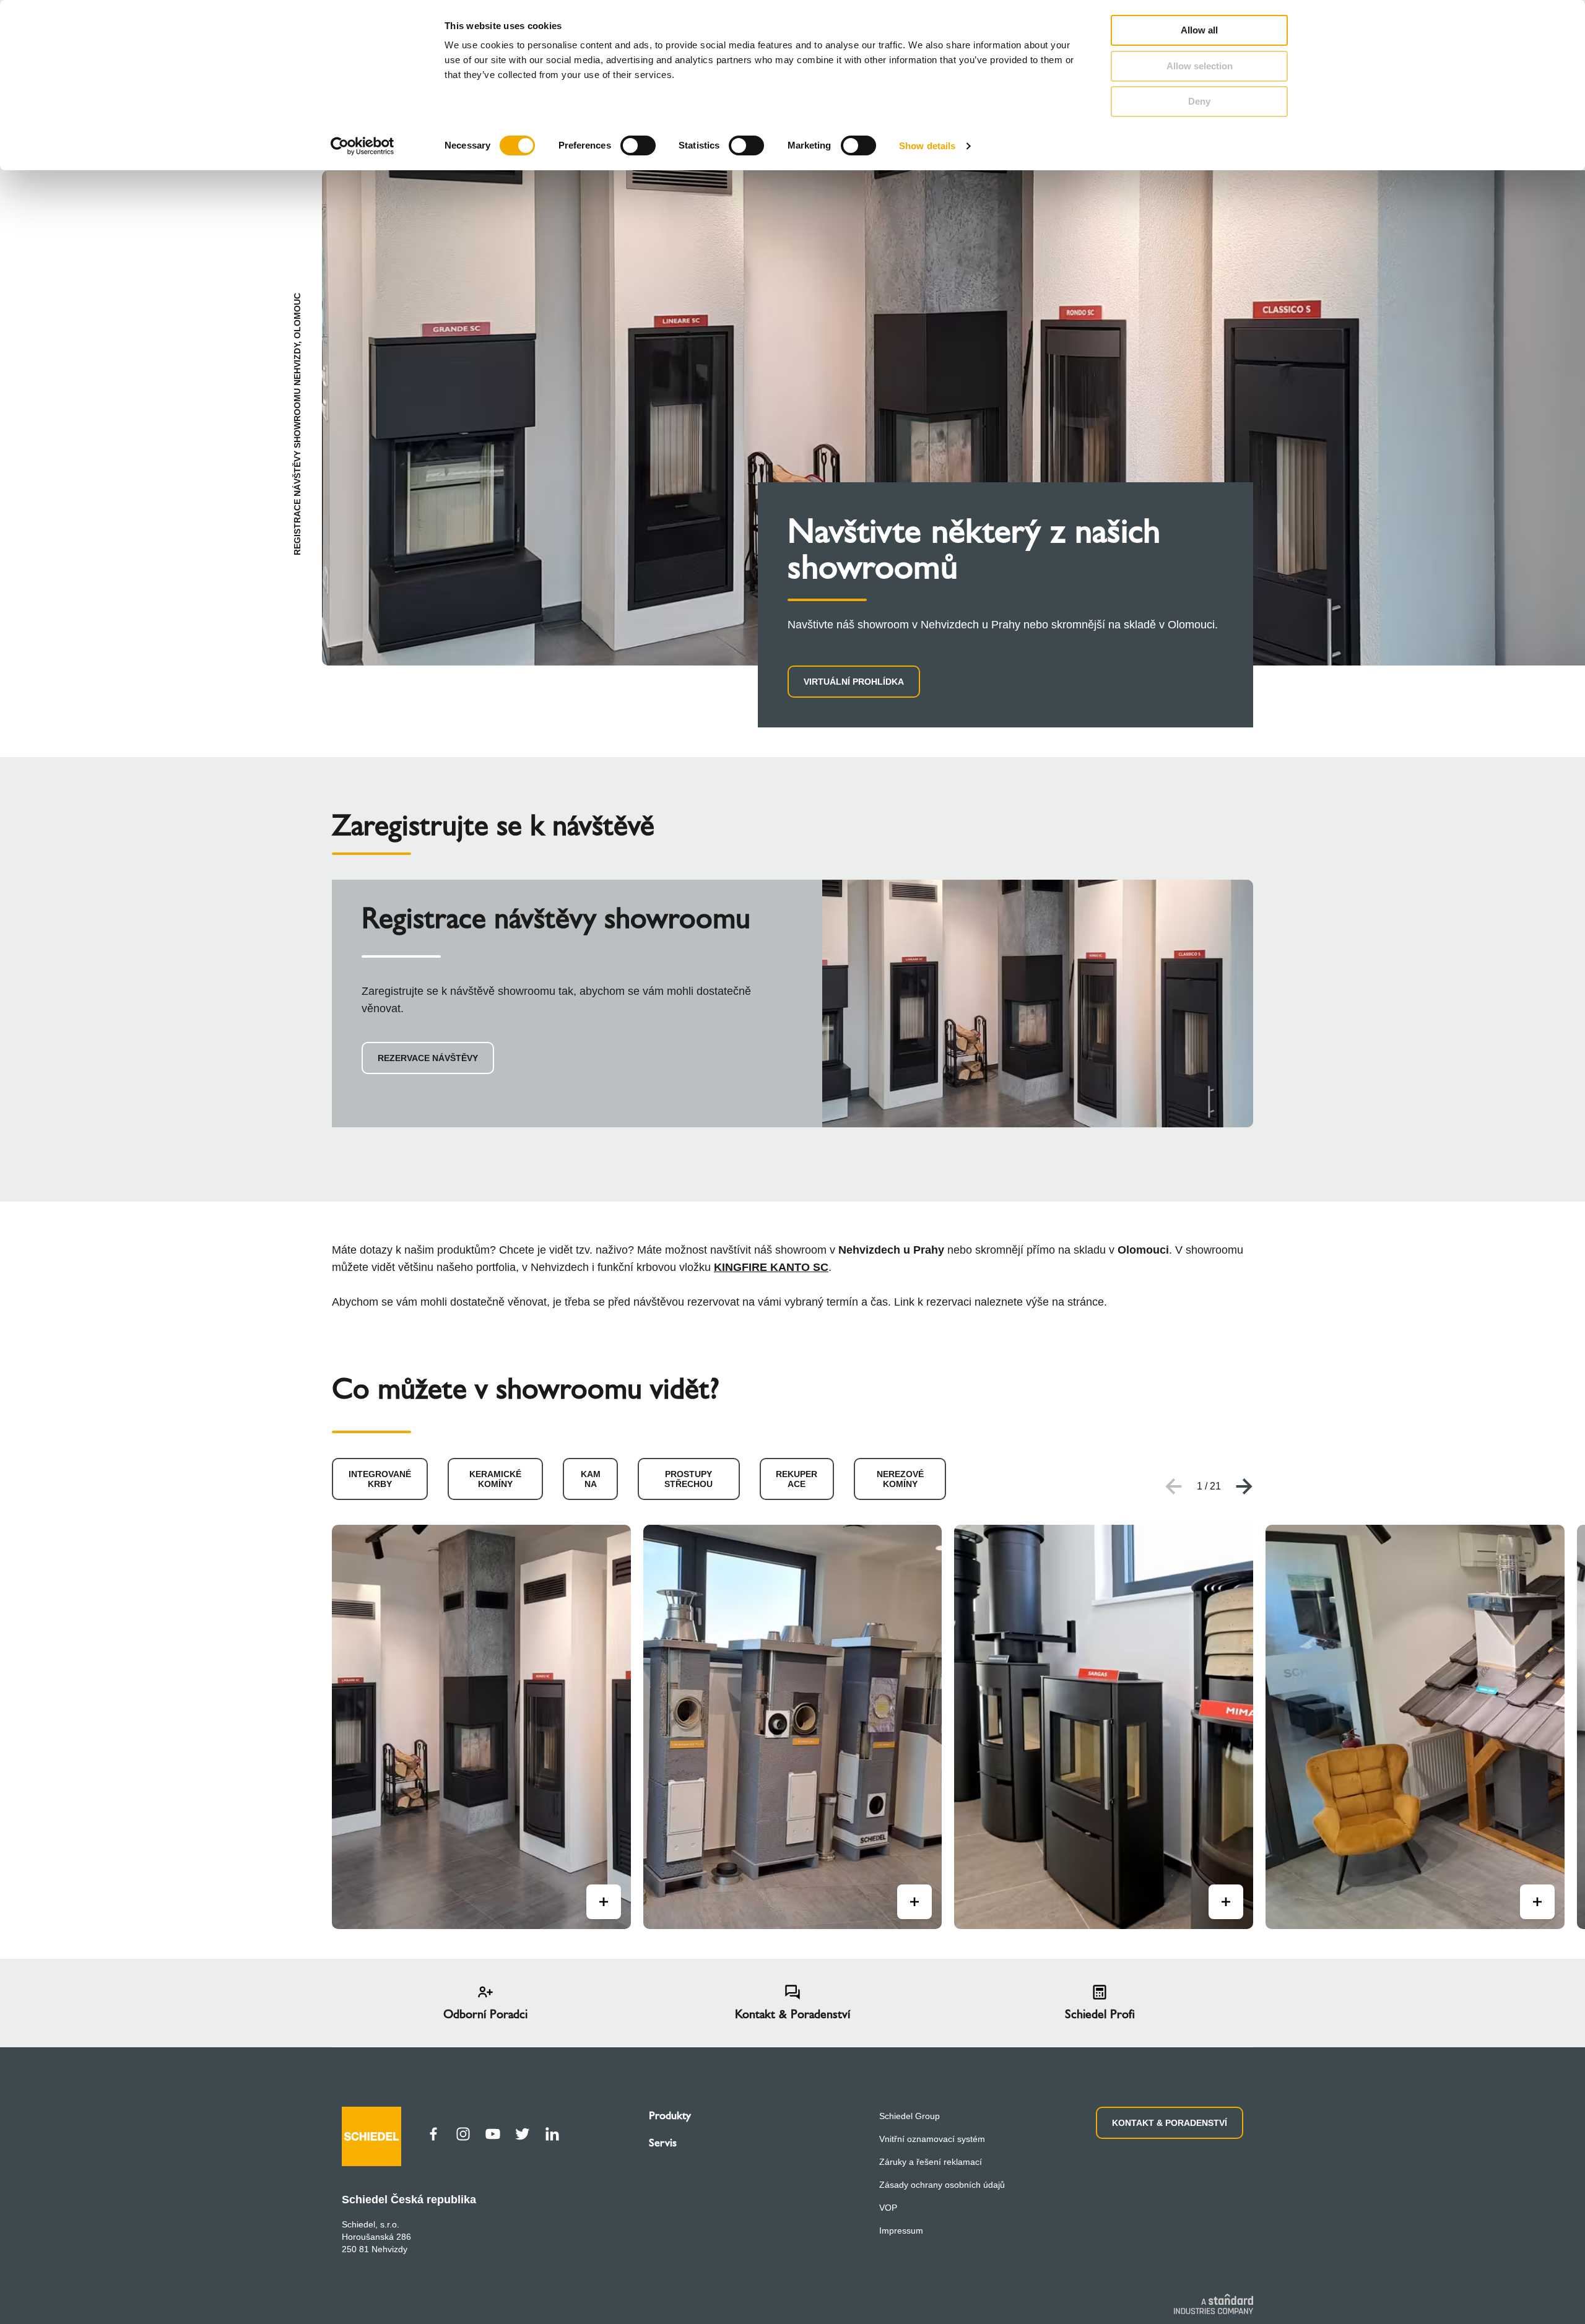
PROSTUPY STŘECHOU (688, 1479)
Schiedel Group (910, 2116)
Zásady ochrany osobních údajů (942, 2185)
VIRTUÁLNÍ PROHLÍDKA (854, 682)
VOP (888, 2208)
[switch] (638, 145)
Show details (927, 146)
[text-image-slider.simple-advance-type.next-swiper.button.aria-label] (1244, 1486)
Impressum (901, 2231)
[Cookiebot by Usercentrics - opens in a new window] (363, 146)
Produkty (670, 2115)
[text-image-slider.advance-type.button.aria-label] (604, 1902)
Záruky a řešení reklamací (931, 2162)
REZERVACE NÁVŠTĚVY (428, 1058)
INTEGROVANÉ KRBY (380, 1479)
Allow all (1199, 30)
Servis (663, 2143)
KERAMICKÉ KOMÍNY (495, 1479)
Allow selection (1200, 66)
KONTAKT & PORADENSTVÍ (1170, 2123)
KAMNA (591, 1479)
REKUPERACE (797, 1479)
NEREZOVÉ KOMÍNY (900, 1479)
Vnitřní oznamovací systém (932, 2139)
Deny (1199, 101)
